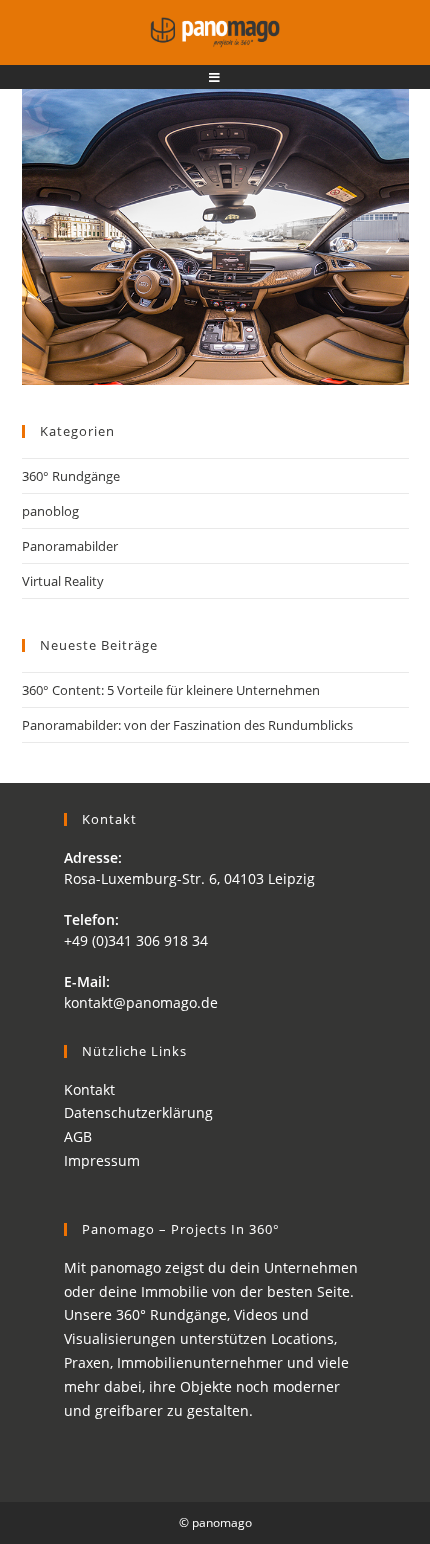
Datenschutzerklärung (138, 1112)
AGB (78, 1136)
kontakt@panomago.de (141, 1002)
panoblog (50, 511)
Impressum (102, 1160)
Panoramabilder (70, 546)
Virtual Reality (63, 581)
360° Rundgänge (71, 476)
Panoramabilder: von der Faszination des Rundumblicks (187, 725)
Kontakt (89, 1089)
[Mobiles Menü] (215, 77)
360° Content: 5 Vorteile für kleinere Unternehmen (171, 690)
